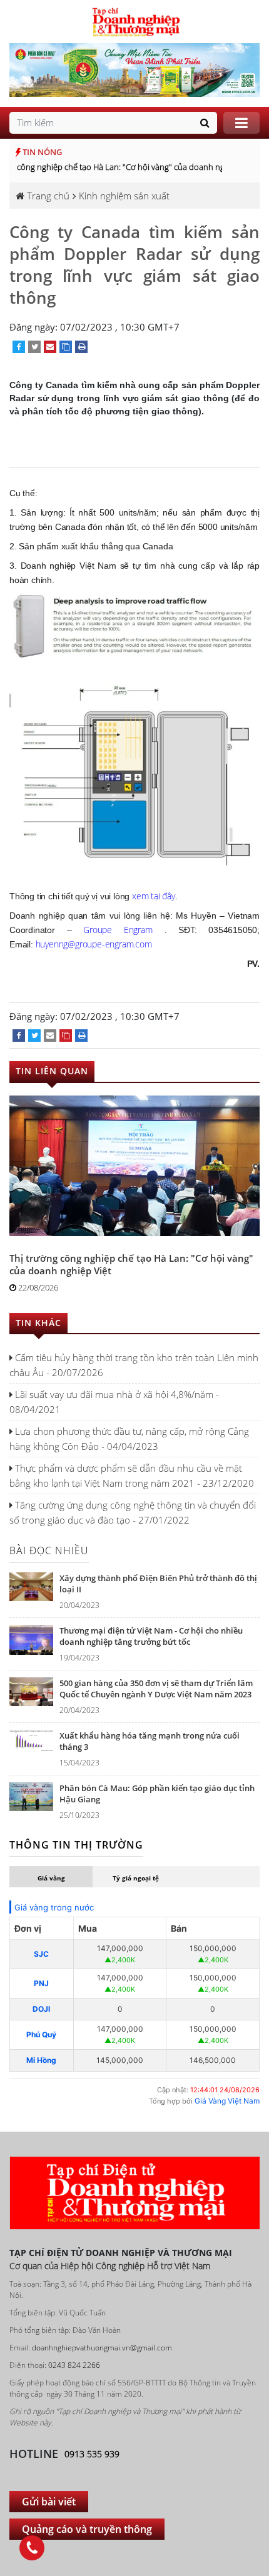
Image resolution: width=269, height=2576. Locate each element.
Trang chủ (47, 196)
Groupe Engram (118, 930)
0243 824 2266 (74, 2365)
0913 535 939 (92, 2454)
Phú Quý (41, 2034)
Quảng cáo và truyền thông (87, 2529)
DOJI (41, 2009)
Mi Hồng (41, 2060)
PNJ (41, 1983)
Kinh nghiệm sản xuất (124, 196)
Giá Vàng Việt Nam (227, 2101)
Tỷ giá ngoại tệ (136, 1878)
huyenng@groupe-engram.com (94, 944)
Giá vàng (51, 1878)
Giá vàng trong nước (54, 1907)
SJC (41, 1954)
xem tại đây (154, 896)
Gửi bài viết (49, 2502)
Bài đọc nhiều (49, 1550)
